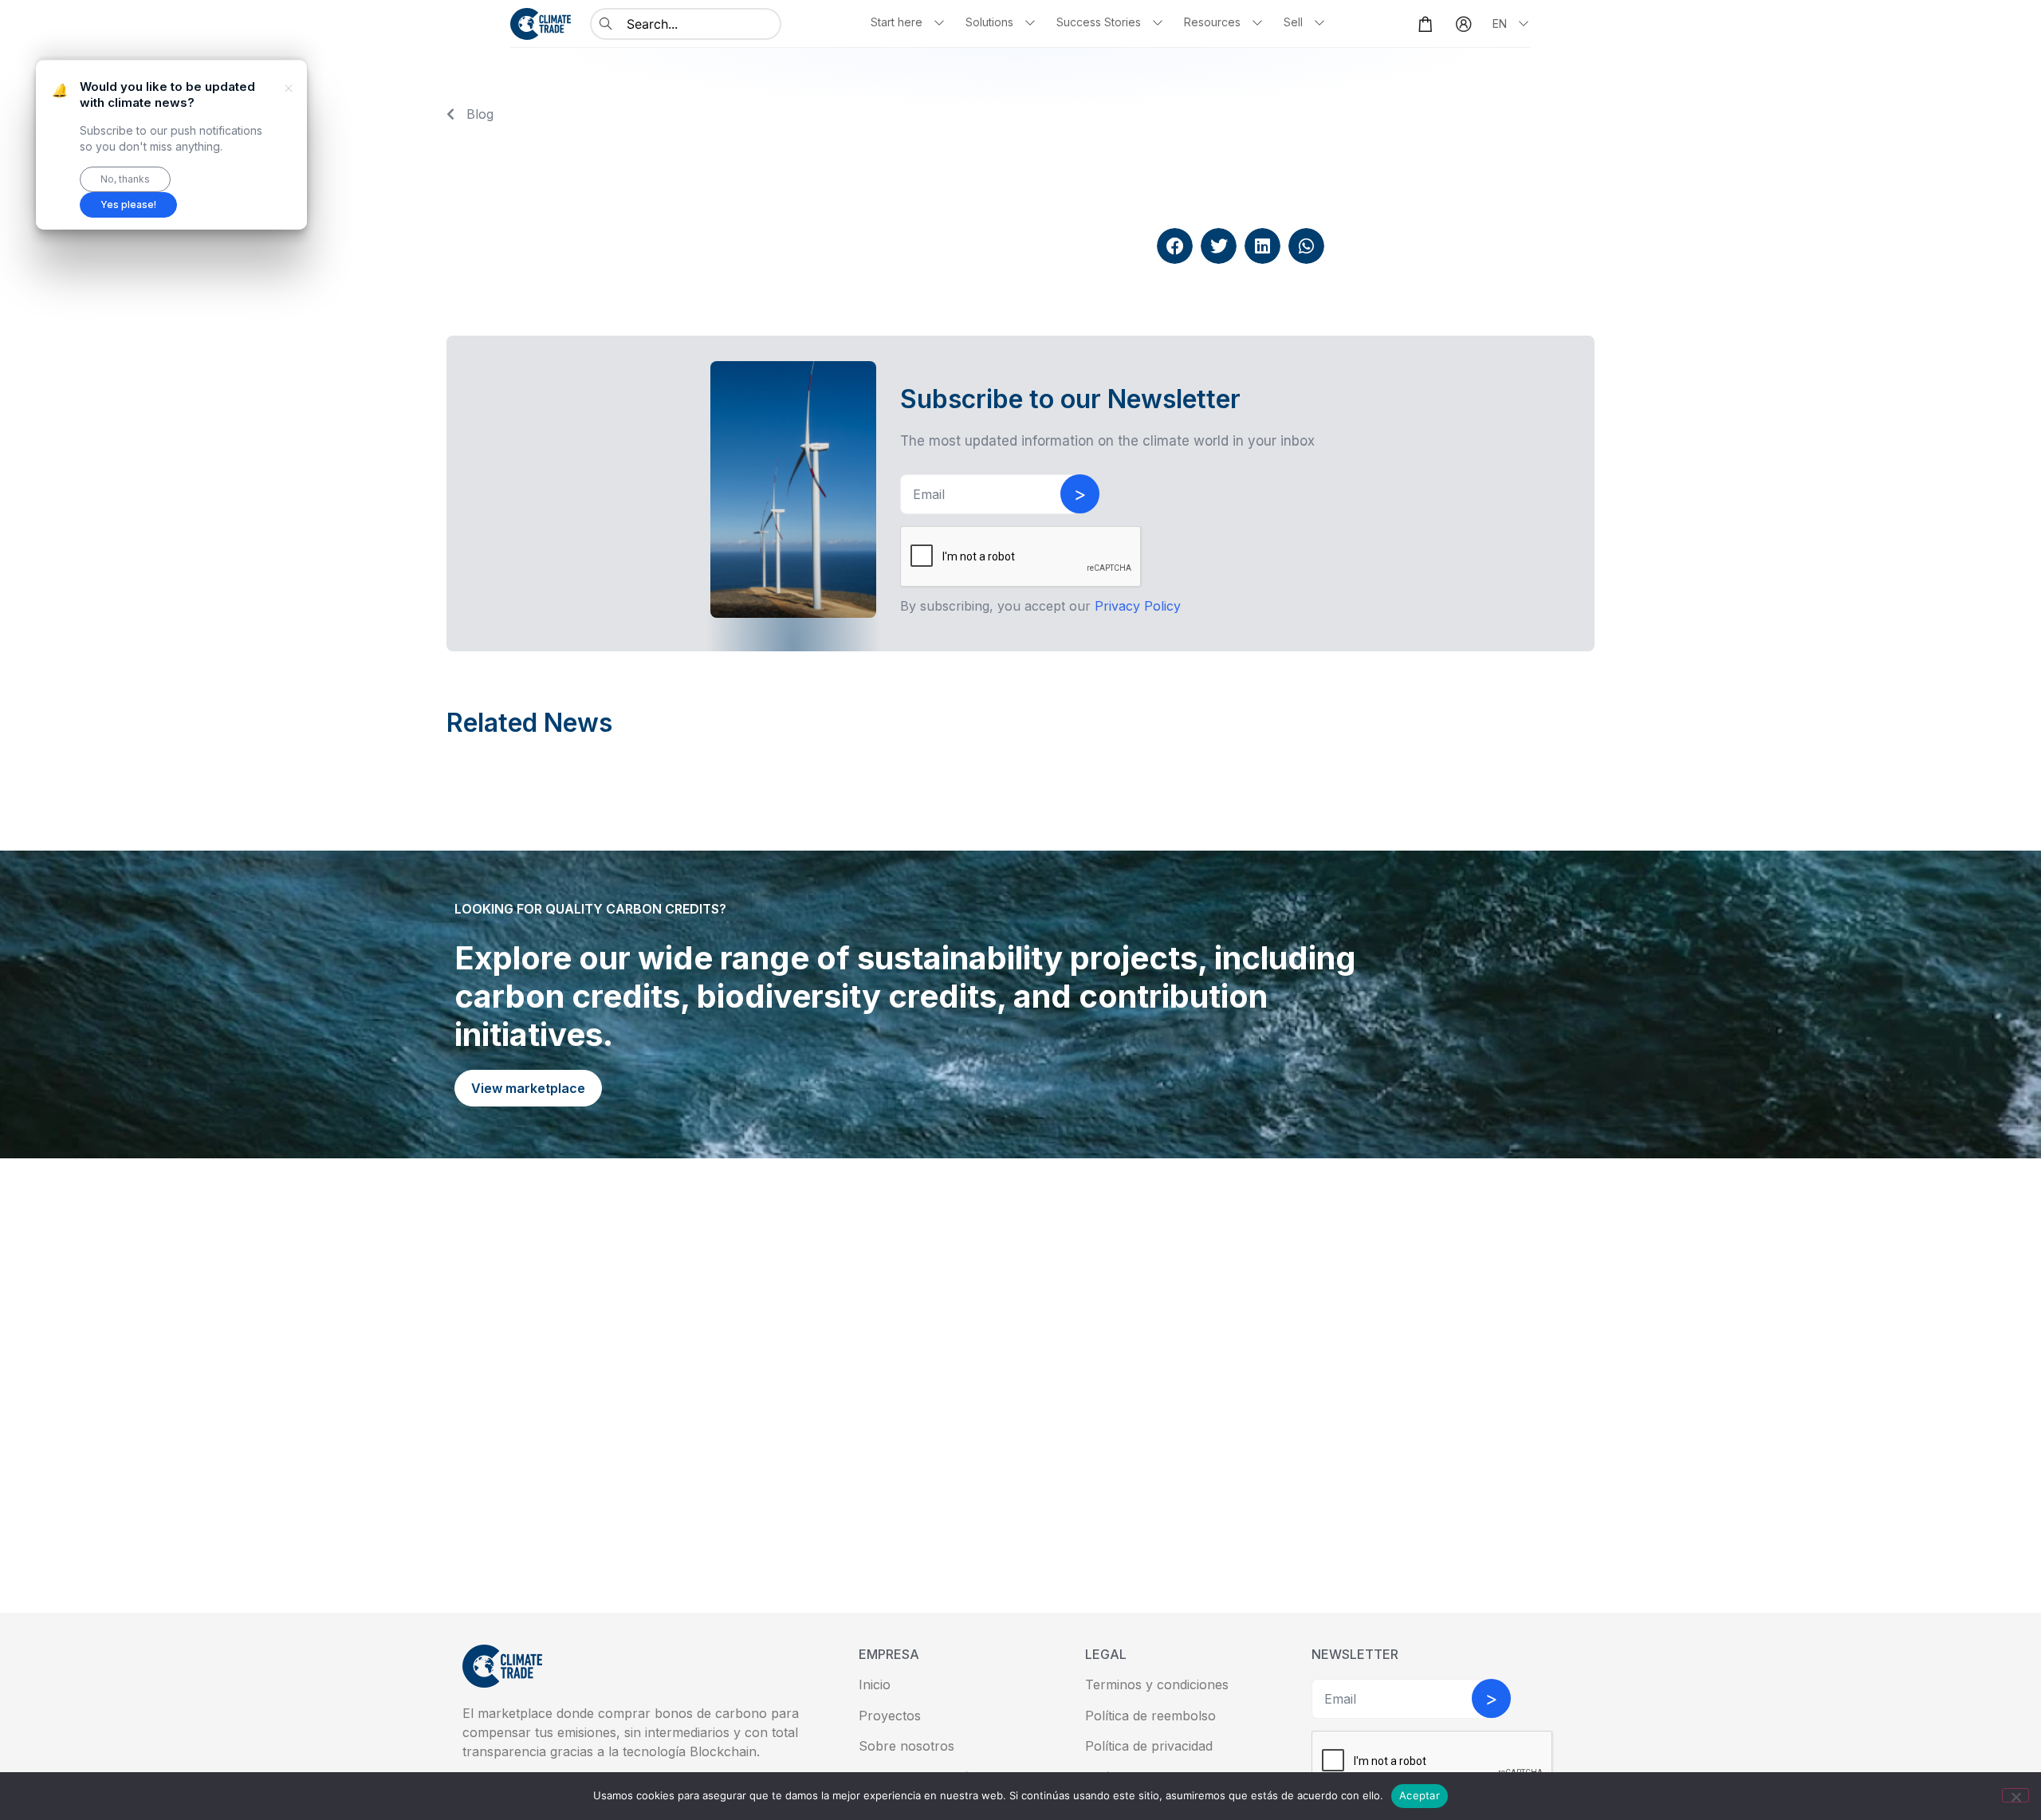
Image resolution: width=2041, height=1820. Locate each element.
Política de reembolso (1150, 1716)
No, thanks (125, 179)
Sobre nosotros (906, 1746)
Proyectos (890, 1716)
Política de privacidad (1149, 1746)
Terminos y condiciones (1157, 1684)
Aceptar (1420, 1795)
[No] (2015, 1795)
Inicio (875, 1684)
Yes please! (128, 204)
